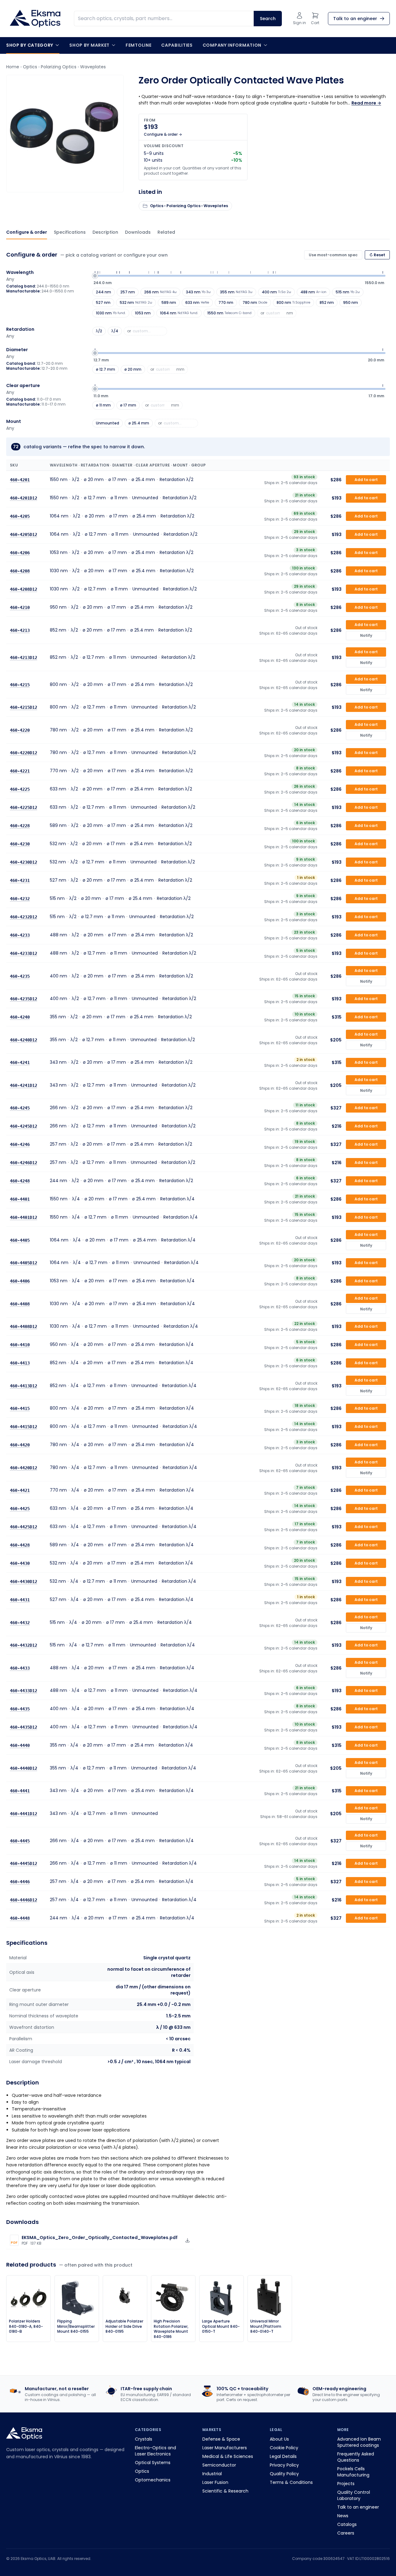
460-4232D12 (24, 917)
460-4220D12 (24, 753)
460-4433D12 (24, 1691)
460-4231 (20, 880)
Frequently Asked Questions (356, 2457)
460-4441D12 (24, 1813)
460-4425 (20, 1509)
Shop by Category (30, 45)
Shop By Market (89, 45)
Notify (366, 635)
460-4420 (20, 1445)
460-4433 (20, 1668)
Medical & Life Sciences (228, 2456)
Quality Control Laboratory (354, 2495)
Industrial (212, 2474)
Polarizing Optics (59, 67)
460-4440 (20, 1745)
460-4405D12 (24, 1263)
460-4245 (20, 1108)
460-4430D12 (24, 1582)
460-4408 (20, 1304)
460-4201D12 (24, 498)
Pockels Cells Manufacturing (353, 2472)
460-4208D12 (24, 589)
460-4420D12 (24, 1467)
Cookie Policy (284, 2448)
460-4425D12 (24, 1527)
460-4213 (20, 630)
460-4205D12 (24, 534)
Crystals (144, 2439)
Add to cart (366, 480)
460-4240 (20, 1017)
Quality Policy (284, 2474)
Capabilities (177, 45)
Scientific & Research (225, 2491)
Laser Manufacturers (225, 2448)
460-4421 (20, 1490)
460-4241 (20, 1062)
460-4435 (20, 1709)
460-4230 (20, 844)
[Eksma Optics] (35, 19)
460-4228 (20, 826)
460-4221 (20, 771)
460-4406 (20, 1281)
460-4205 (20, 516)
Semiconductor (219, 2465)
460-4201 (20, 480)
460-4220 (20, 730)
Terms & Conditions (291, 2482)
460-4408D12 (24, 1326)
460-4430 (20, 1563)
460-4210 (20, 607)
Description (105, 232)
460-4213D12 (24, 657)
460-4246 (20, 1144)
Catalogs (347, 2524)
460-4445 (20, 1841)
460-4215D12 (24, 707)
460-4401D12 (24, 1217)
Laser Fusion (215, 2482)
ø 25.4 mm (139, 423)
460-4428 (20, 1545)
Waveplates (93, 67)
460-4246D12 (24, 1163)
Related (166, 232)
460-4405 (20, 1240)
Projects (346, 2484)
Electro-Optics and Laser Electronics (155, 2451)
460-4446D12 (24, 1900)
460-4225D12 (24, 807)
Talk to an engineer (358, 2507)
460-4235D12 (24, 999)
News (343, 2516)
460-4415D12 (24, 1427)
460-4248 (20, 1181)
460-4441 (20, 1791)
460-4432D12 (24, 1645)
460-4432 (20, 1622)
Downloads (138, 232)
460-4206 (20, 553)
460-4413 (20, 1363)
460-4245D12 (24, 1126)
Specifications (70, 232)
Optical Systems (153, 2463)
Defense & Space (221, 2439)
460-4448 (20, 1918)
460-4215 (20, 684)
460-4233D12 (24, 953)
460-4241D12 (24, 1085)
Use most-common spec (333, 255)
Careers (346, 2533)
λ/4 (115, 331)
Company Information (232, 45)
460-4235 (20, 976)
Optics (30, 67)
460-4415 (20, 1408)
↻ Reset (377, 255)
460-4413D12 (24, 1386)
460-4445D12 (24, 1863)
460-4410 (20, 1345)
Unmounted (108, 423)
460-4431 (20, 1600)
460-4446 (20, 1882)
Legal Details (283, 2456)
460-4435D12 (24, 1727)
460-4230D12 (24, 862)
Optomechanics (153, 2480)
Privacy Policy (284, 2465)
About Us (279, 2439)
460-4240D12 (24, 1040)
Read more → (366, 103)
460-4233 (20, 935)
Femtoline (138, 45)
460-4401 (20, 1199)
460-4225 (20, 789)
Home (13, 67)
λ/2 (99, 331)
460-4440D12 (24, 1768)
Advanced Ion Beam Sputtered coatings (359, 2442)
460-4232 (20, 899)
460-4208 (20, 571)
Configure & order (27, 232)
